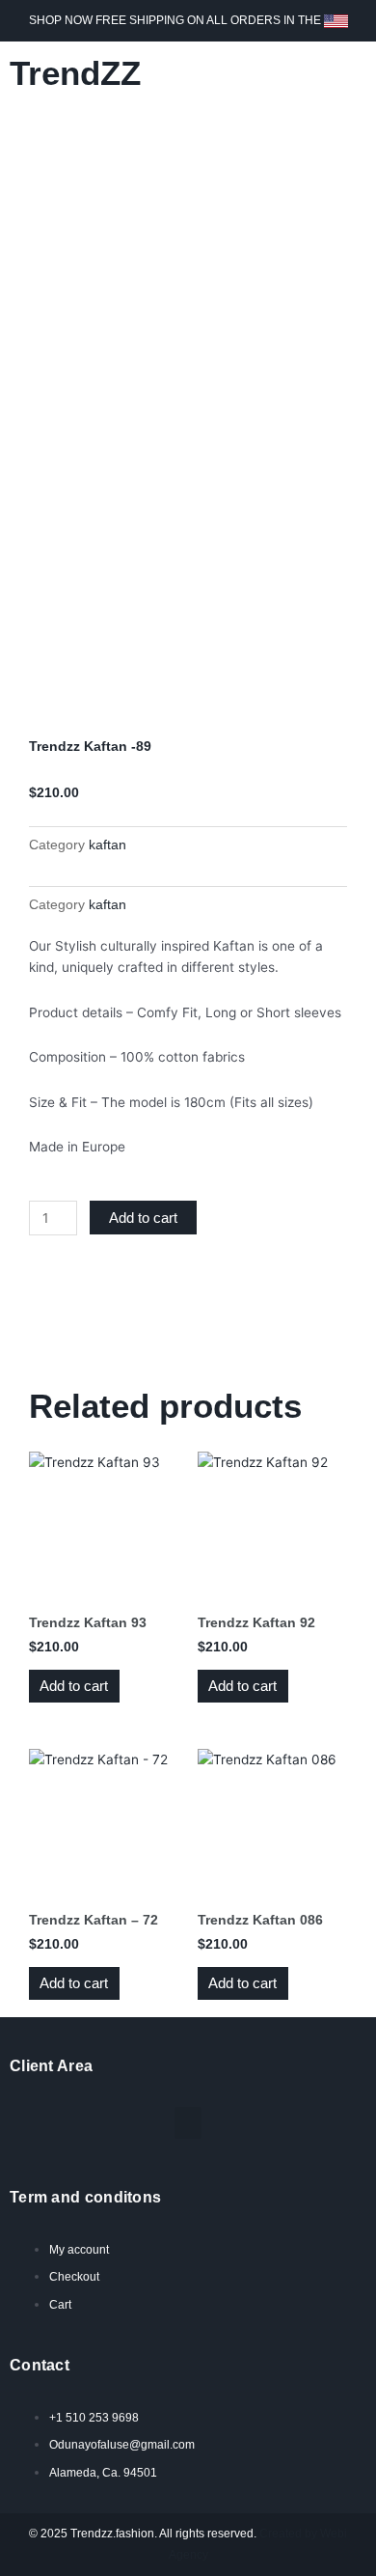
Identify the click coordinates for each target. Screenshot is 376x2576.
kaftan (107, 845)
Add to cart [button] (74, 1686)
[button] (348, 73)
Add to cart (143, 1218)
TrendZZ (75, 73)
